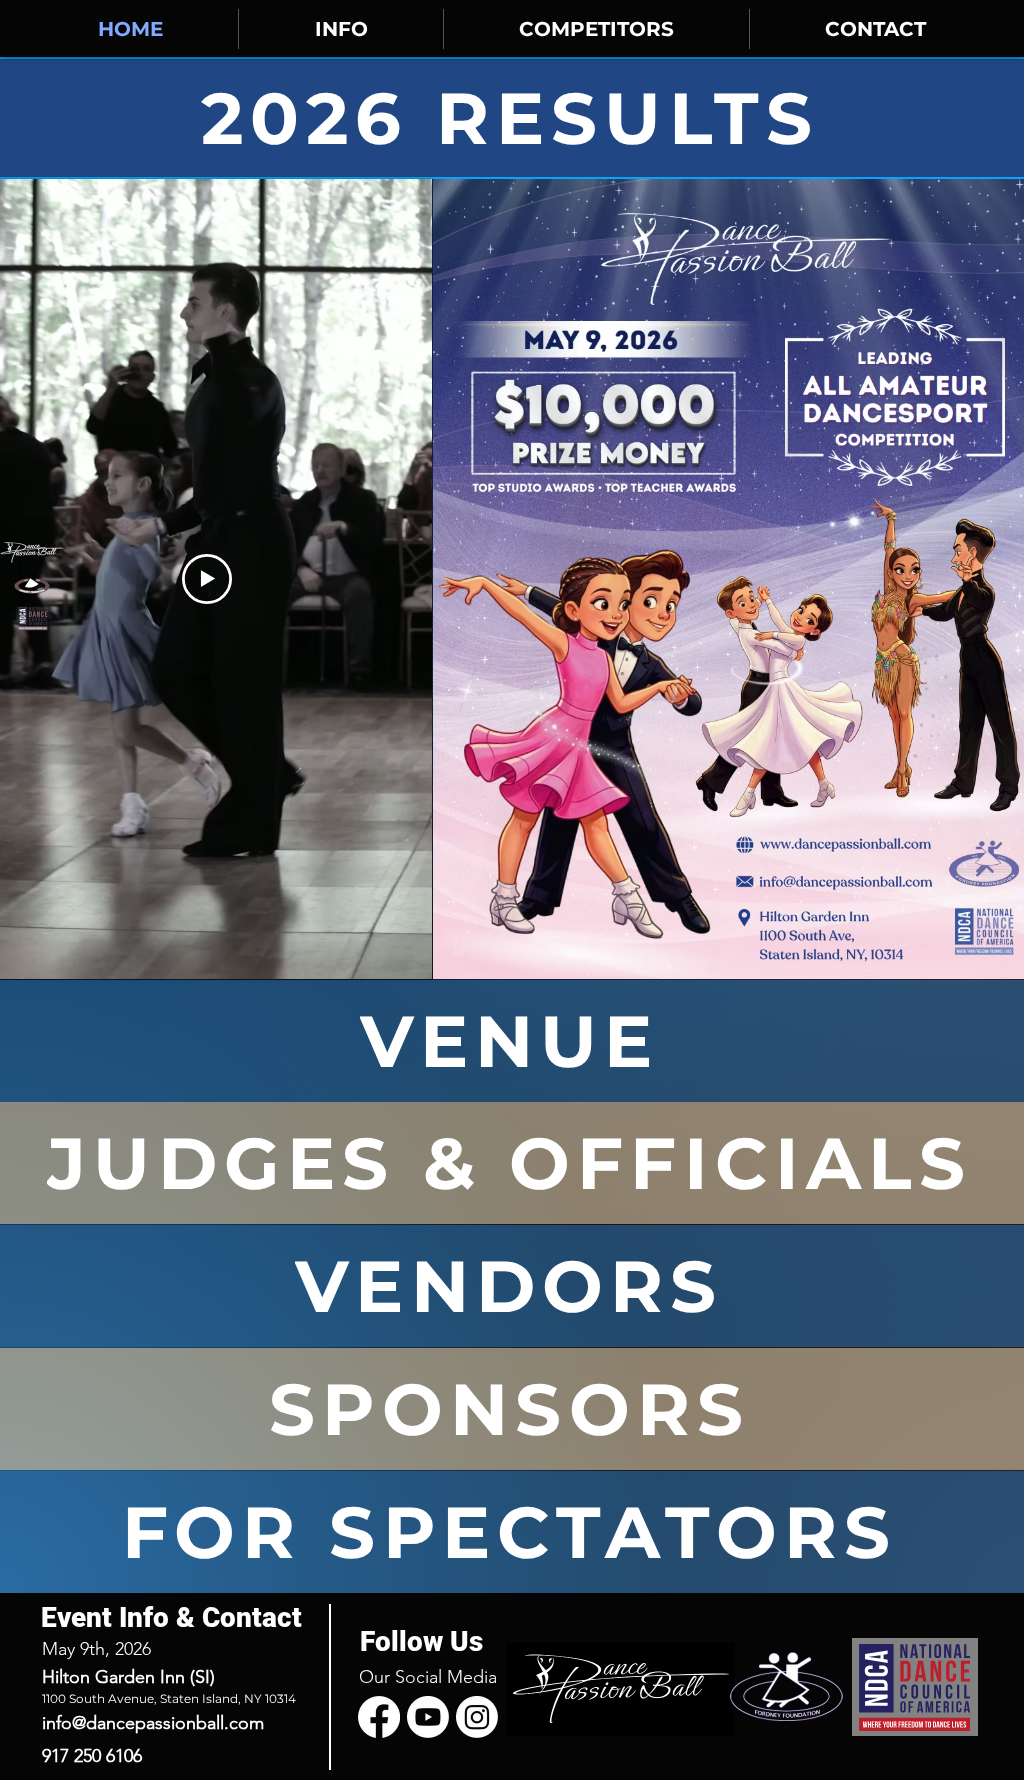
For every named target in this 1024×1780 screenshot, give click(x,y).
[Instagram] (477, 1717)
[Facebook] (379, 1717)
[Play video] (207, 579)
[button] (341, 29)
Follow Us (421, 1641)
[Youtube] (428, 1717)
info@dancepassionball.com (153, 1723)
